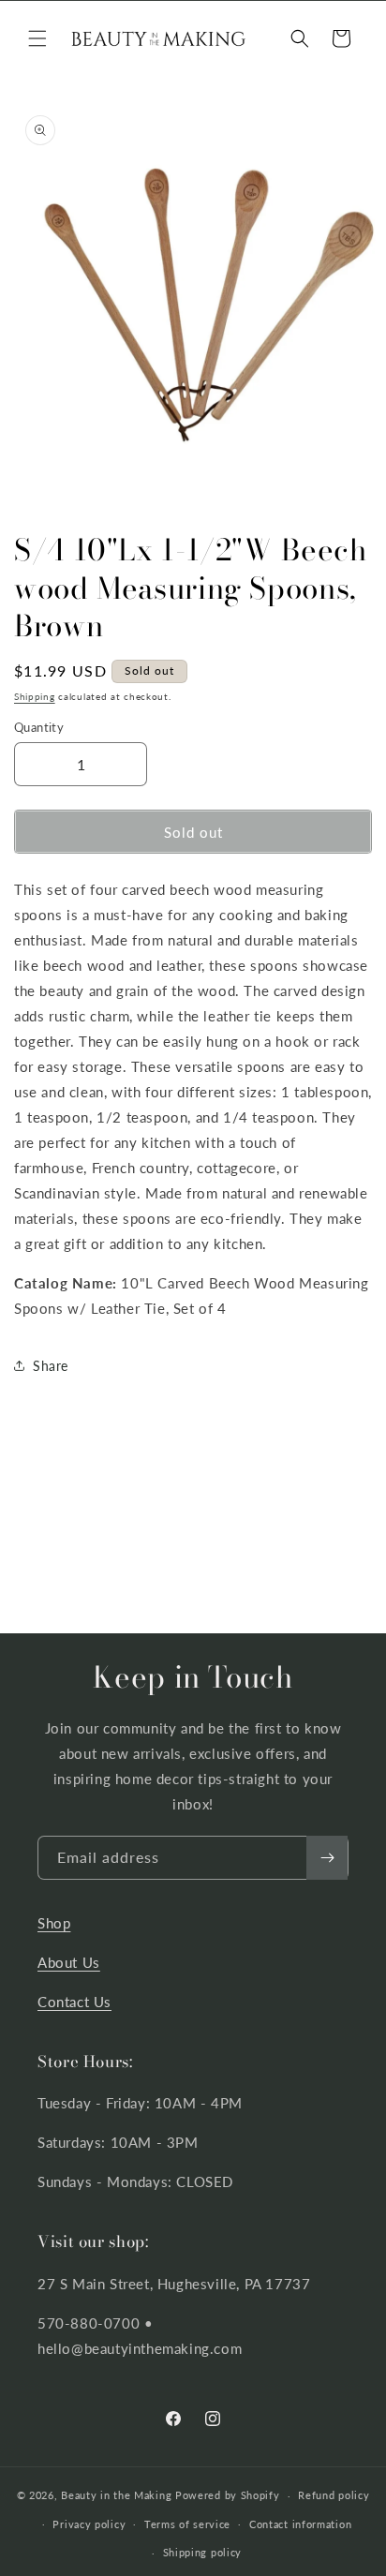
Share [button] (51, 1366)
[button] (37, 38)
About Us (69, 1962)
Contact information (300, 2524)
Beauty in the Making (116, 2495)
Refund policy (334, 2495)
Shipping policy (203, 2552)
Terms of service (187, 2524)
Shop (54, 1923)
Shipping (35, 696)
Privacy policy (89, 2524)
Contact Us (74, 2002)
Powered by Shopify (228, 2495)
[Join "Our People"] (327, 1858)
